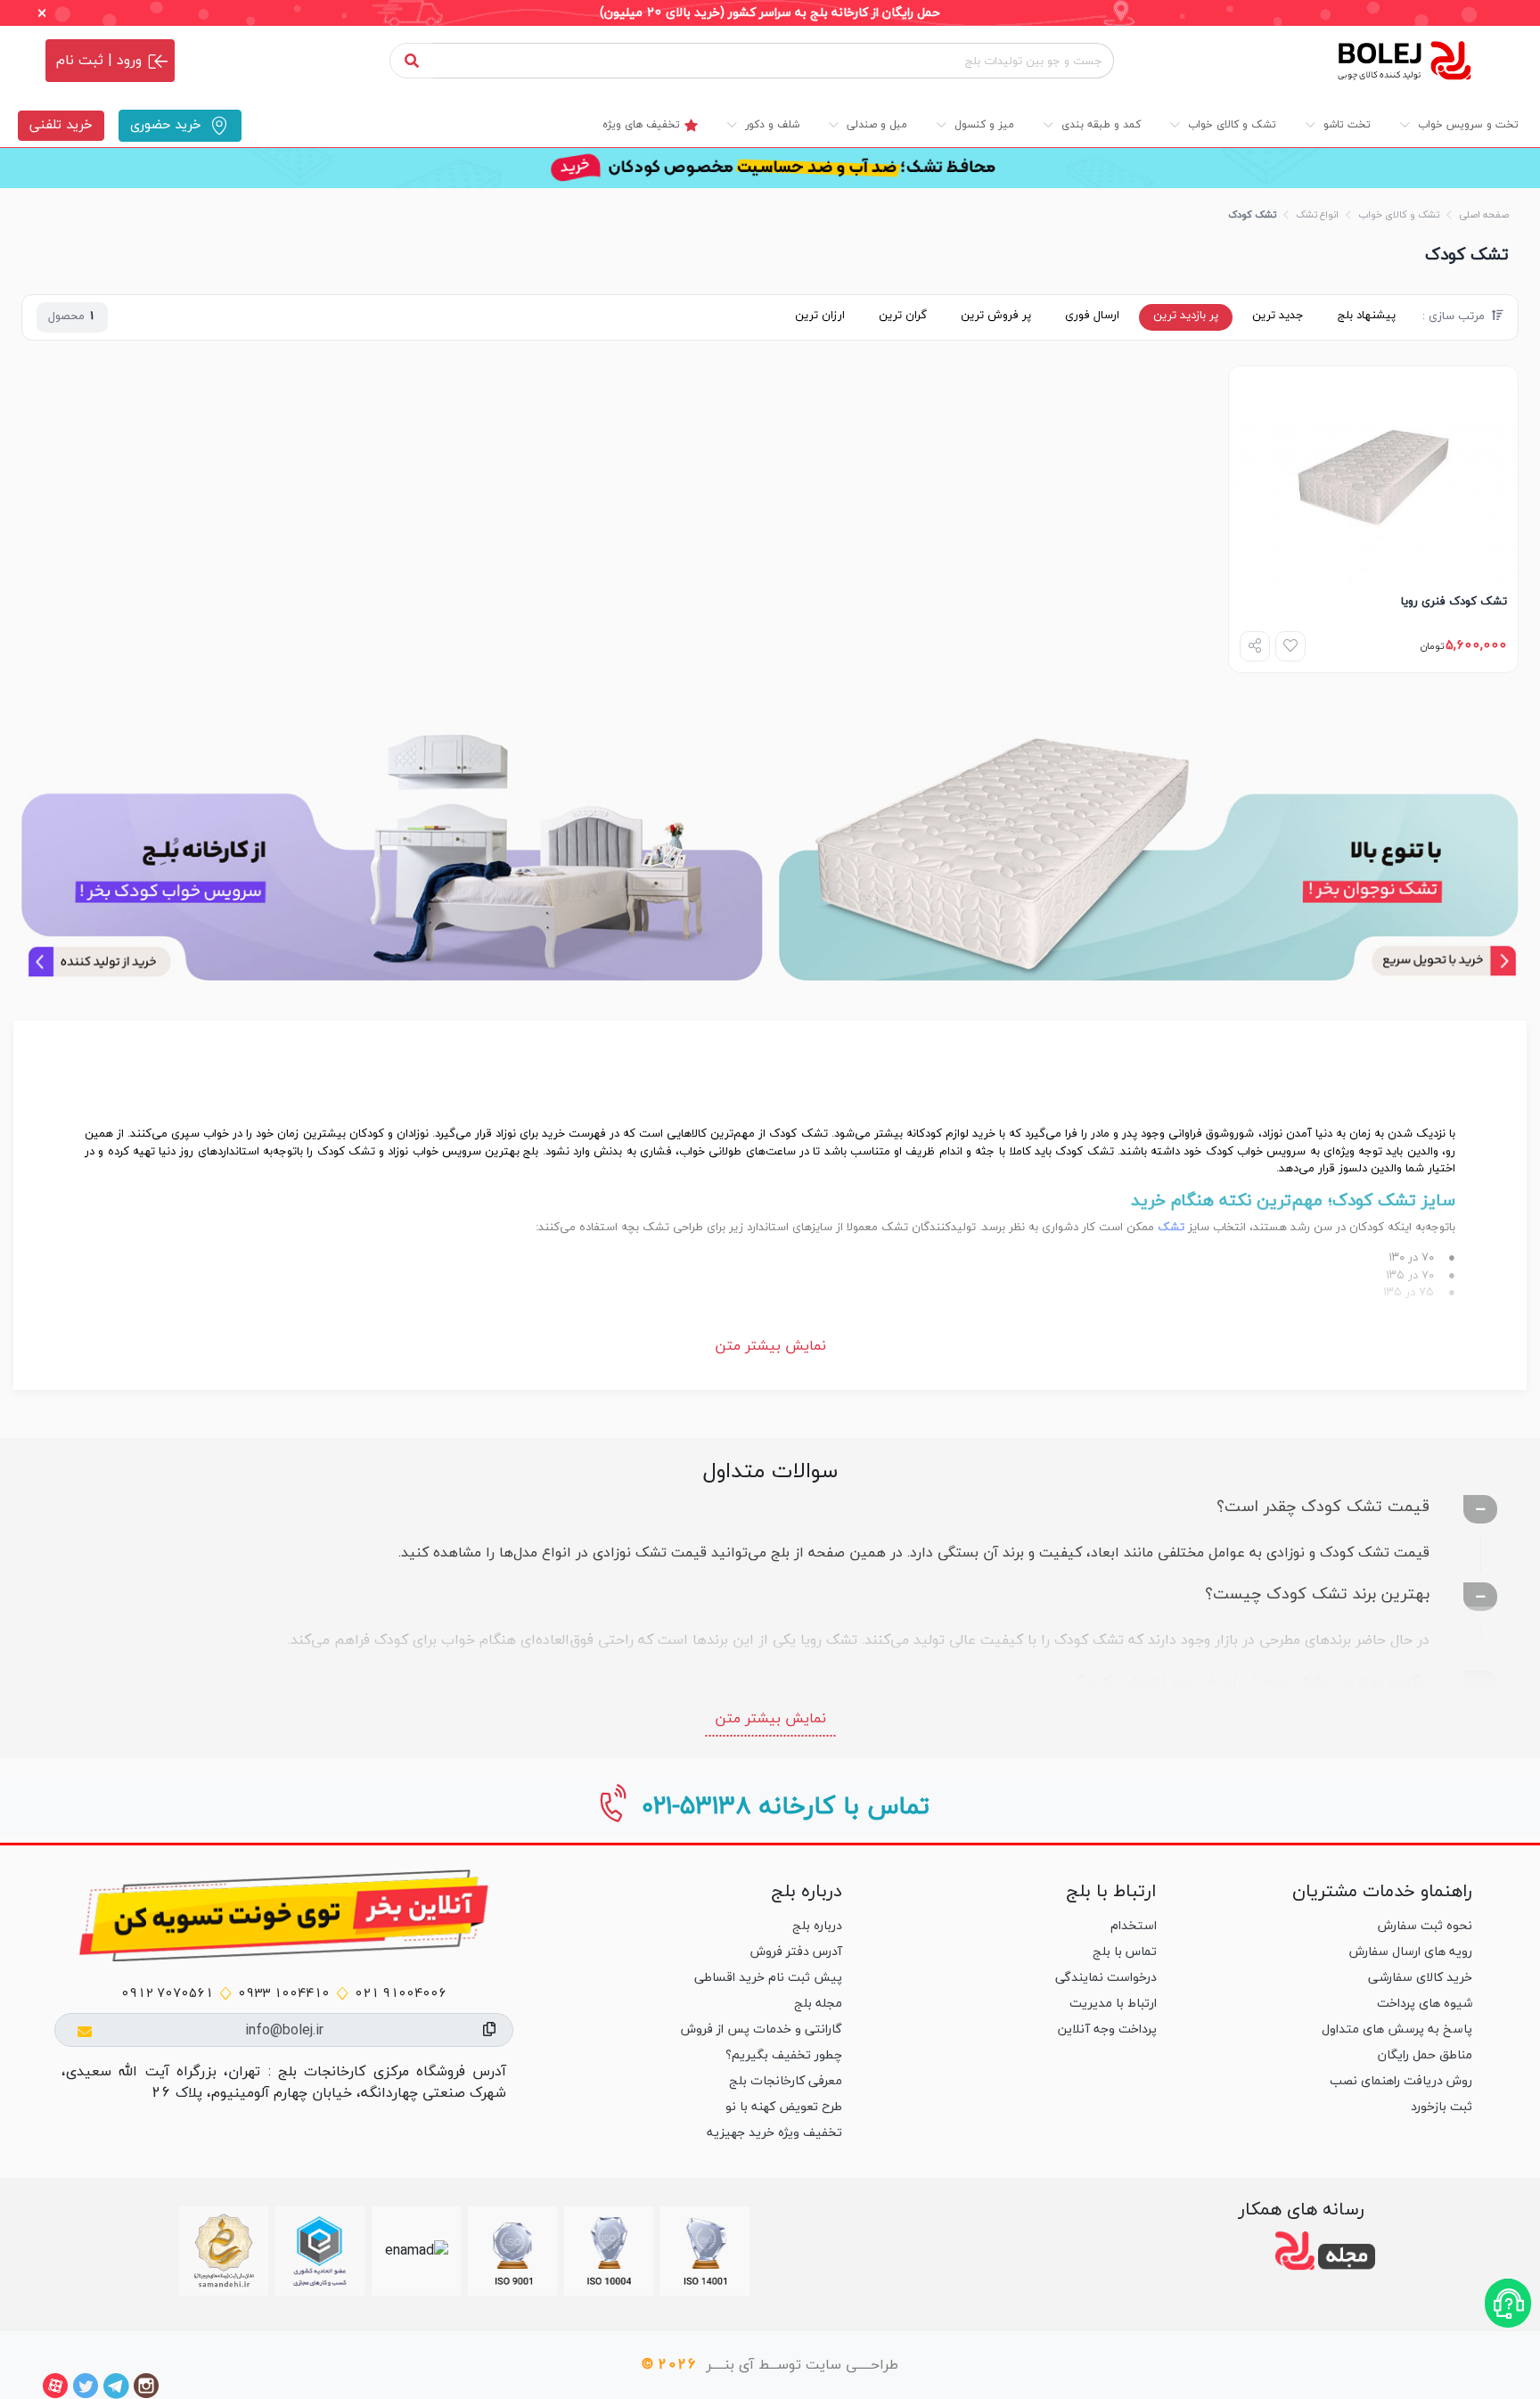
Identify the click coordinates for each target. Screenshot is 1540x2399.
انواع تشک (1317, 215)
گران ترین (903, 316)
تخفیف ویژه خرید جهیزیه (774, 2133)
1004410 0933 (284, 1994)
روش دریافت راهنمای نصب (1401, 2081)
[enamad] (417, 2251)
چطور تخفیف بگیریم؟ (784, 2055)
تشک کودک (1252, 215)
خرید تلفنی (61, 125)
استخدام (1134, 1926)
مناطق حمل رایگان (1425, 2055)
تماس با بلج (1125, 1952)
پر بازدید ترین (1186, 316)
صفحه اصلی (1484, 215)
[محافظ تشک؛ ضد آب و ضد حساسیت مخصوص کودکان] (770, 168)
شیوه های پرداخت (1425, 2004)
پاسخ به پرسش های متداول (1397, 2029)
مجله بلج (818, 2004)
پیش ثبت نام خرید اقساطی (768, 1978)
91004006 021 (401, 1994)
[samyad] (224, 2251)
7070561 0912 (167, 1994)
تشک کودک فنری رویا (1454, 602)
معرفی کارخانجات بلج (786, 2081)
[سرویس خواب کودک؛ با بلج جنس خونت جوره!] (392, 856)
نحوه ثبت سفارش (1425, 1926)
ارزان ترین (820, 316)
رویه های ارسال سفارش (1411, 1952)
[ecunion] (320, 2251)
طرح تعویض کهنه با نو (784, 2107)
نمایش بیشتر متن (770, 1346)
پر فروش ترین (996, 316)
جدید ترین (1278, 316)
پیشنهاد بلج (1367, 316)
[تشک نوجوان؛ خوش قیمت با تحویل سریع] (1148, 856)
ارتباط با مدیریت (1113, 2004)
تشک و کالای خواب (1399, 215)
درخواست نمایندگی (1106, 1978)
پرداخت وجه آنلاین (1107, 2029)
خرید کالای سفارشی (1420, 1978)
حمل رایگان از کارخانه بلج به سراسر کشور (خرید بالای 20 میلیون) (770, 13)
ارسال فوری (1092, 316)
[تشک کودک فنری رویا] (1373, 475)
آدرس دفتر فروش (796, 1952)
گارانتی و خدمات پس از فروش (762, 2029)
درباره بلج (817, 1926)
